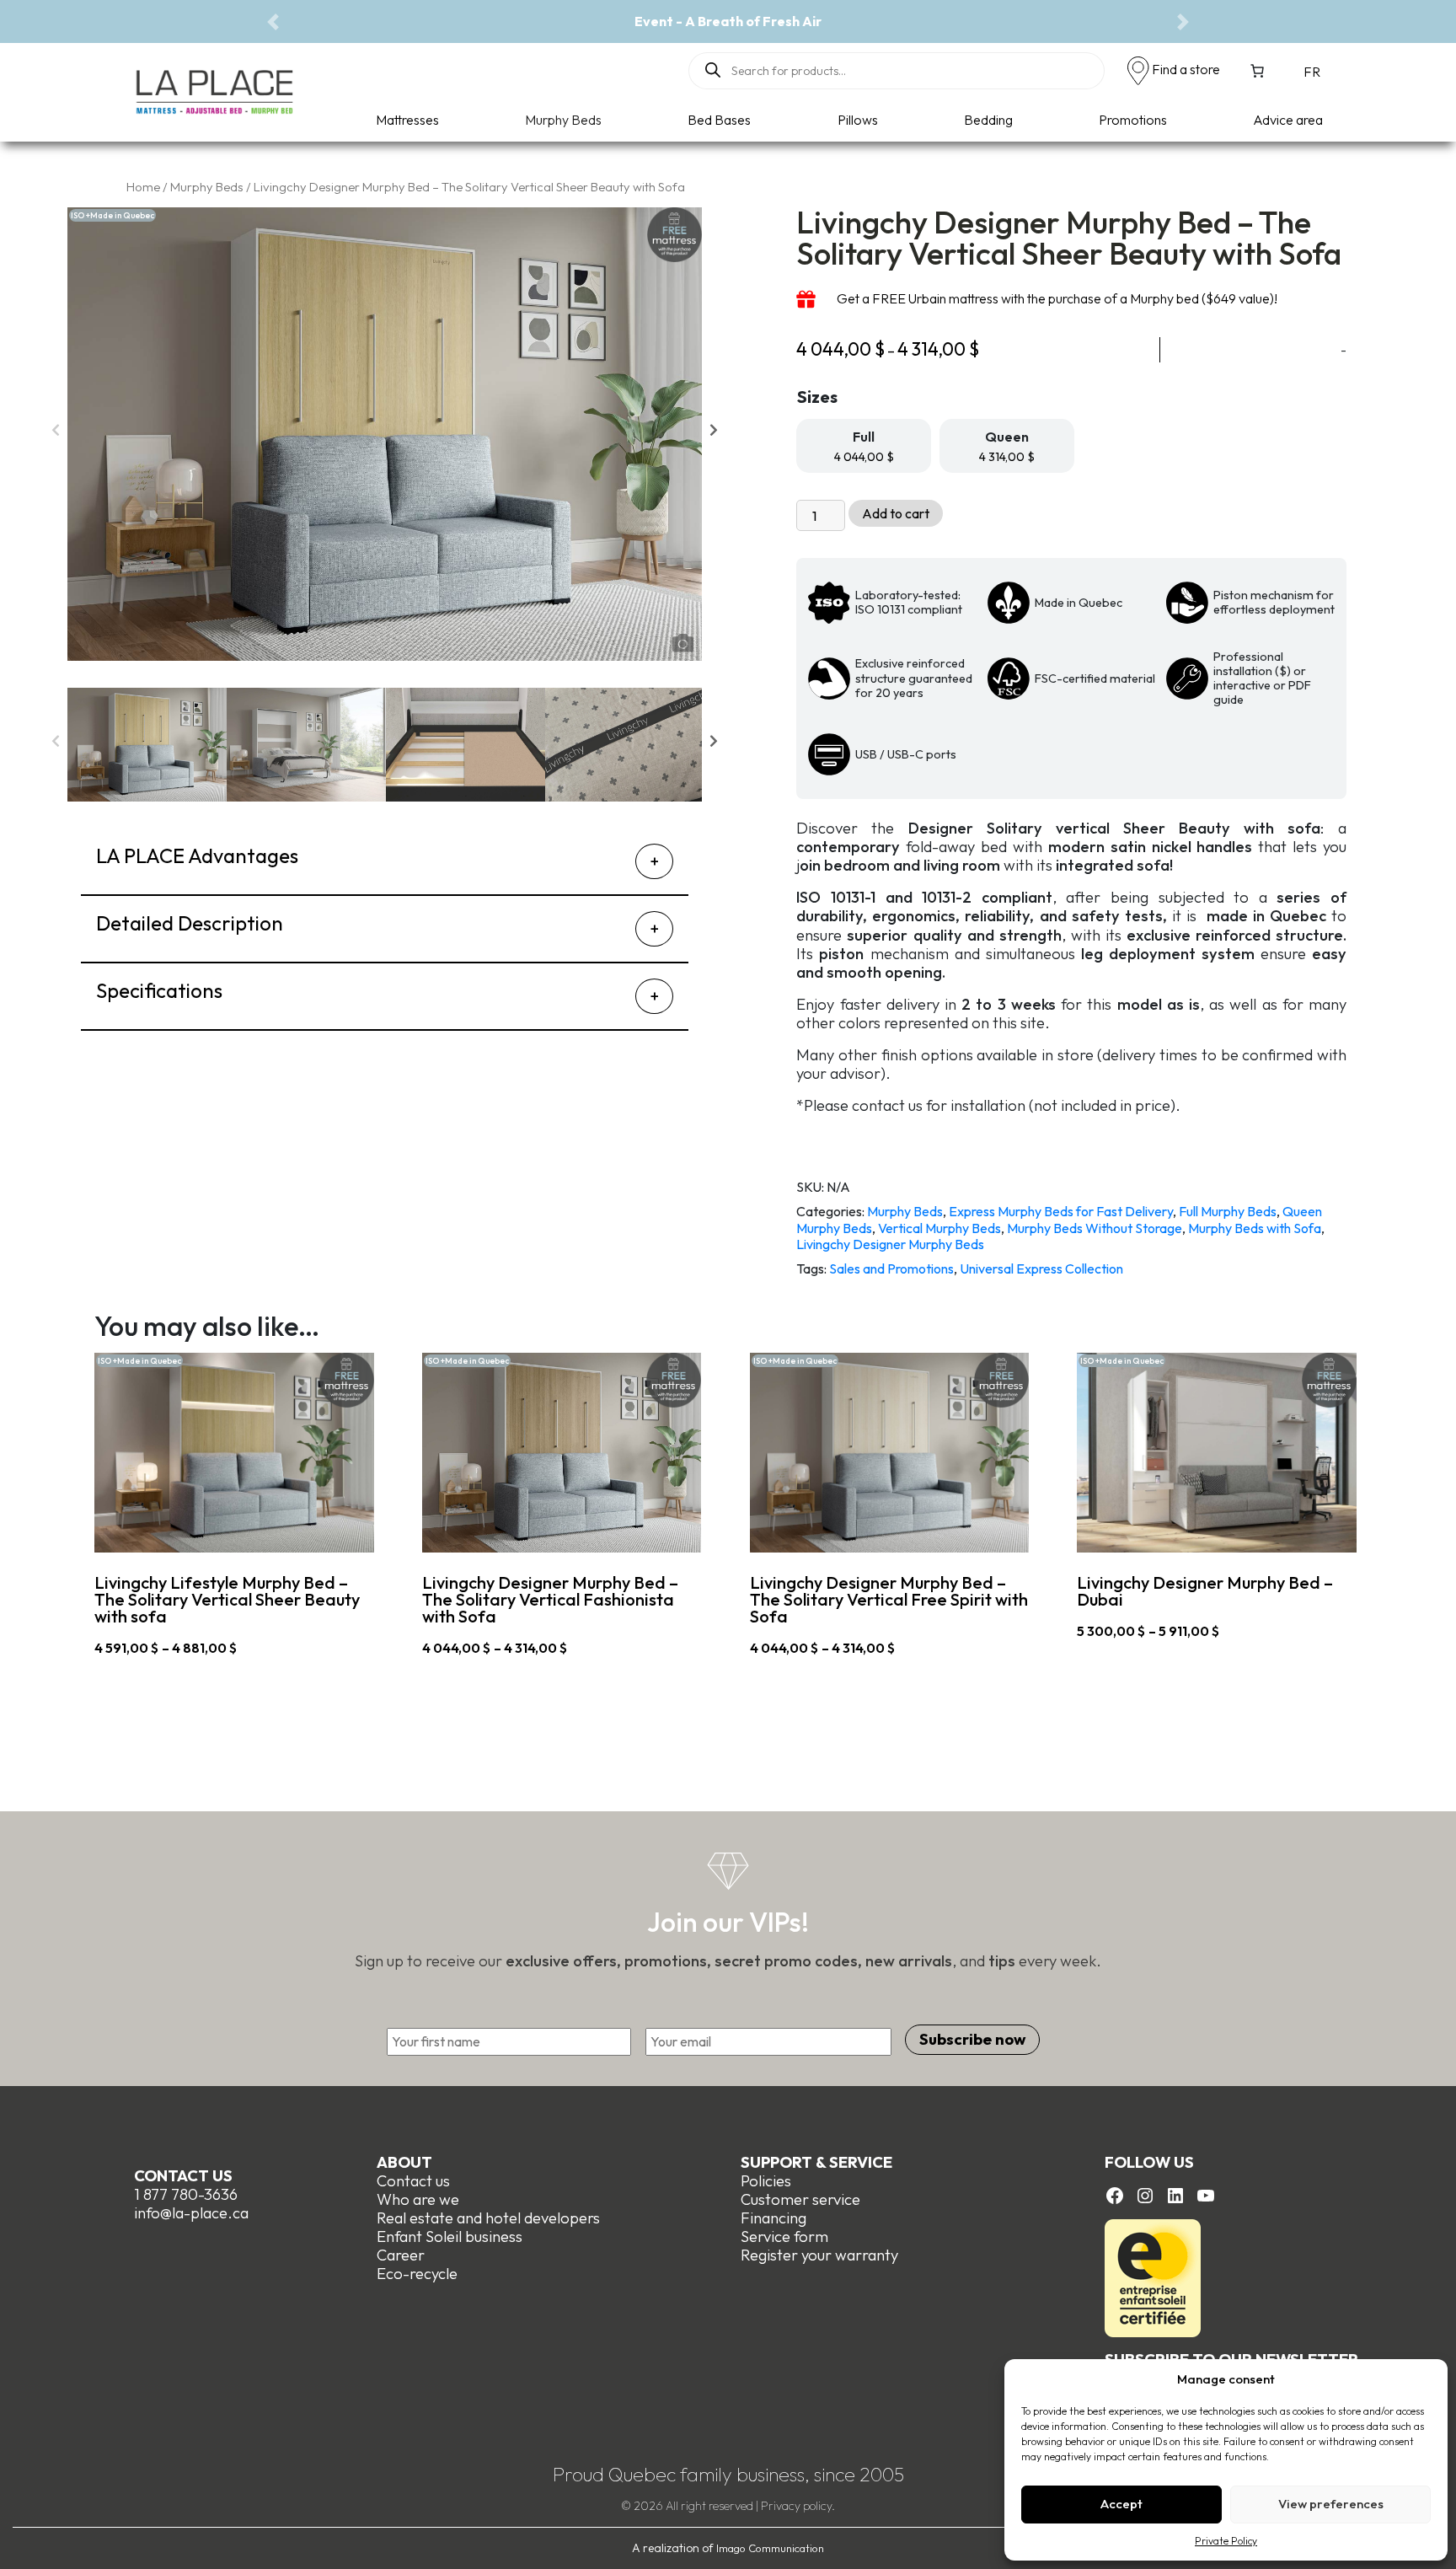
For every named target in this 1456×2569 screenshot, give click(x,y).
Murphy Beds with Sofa (1255, 1228)
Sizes (817, 397)
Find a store (1186, 69)
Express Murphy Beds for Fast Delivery (1061, 1211)
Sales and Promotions (891, 1268)
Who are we (418, 2199)
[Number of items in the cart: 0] (1257, 71)
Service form (784, 2236)
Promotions (1133, 120)
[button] (273, 21)
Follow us (1149, 2162)
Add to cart (896, 513)
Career (401, 2255)
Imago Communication (770, 2548)
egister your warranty (824, 2255)
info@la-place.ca (191, 2213)
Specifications (159, 990)
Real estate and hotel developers (488, 2218)
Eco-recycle (417, 2274)
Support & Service (816, 2162)
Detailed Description (190, 923)
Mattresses (407, 120)
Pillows (858, 120)
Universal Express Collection (1041, 1268)
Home (143, 187)
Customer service (800, 2199)
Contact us (183, 2176)
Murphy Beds (563, 120)
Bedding (988, 120)
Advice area (1288, 120)
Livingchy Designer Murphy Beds (890, 1244)
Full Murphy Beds (1228, 1211)
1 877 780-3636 (186, 2194)
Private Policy (1226, 2541)
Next (714, 434)
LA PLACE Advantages (197, 855)
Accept (1121, 2504)
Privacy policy (796, 2506)
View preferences (1331, 2504)
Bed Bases (719, 120)
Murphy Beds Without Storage (1095, 1228)
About (404, 2162)
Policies (766, 2181)
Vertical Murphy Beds (939, 1228)
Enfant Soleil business (450, 2236)
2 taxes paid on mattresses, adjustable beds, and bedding (1147, 21)
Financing (773, 2218)
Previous (55, 434)
